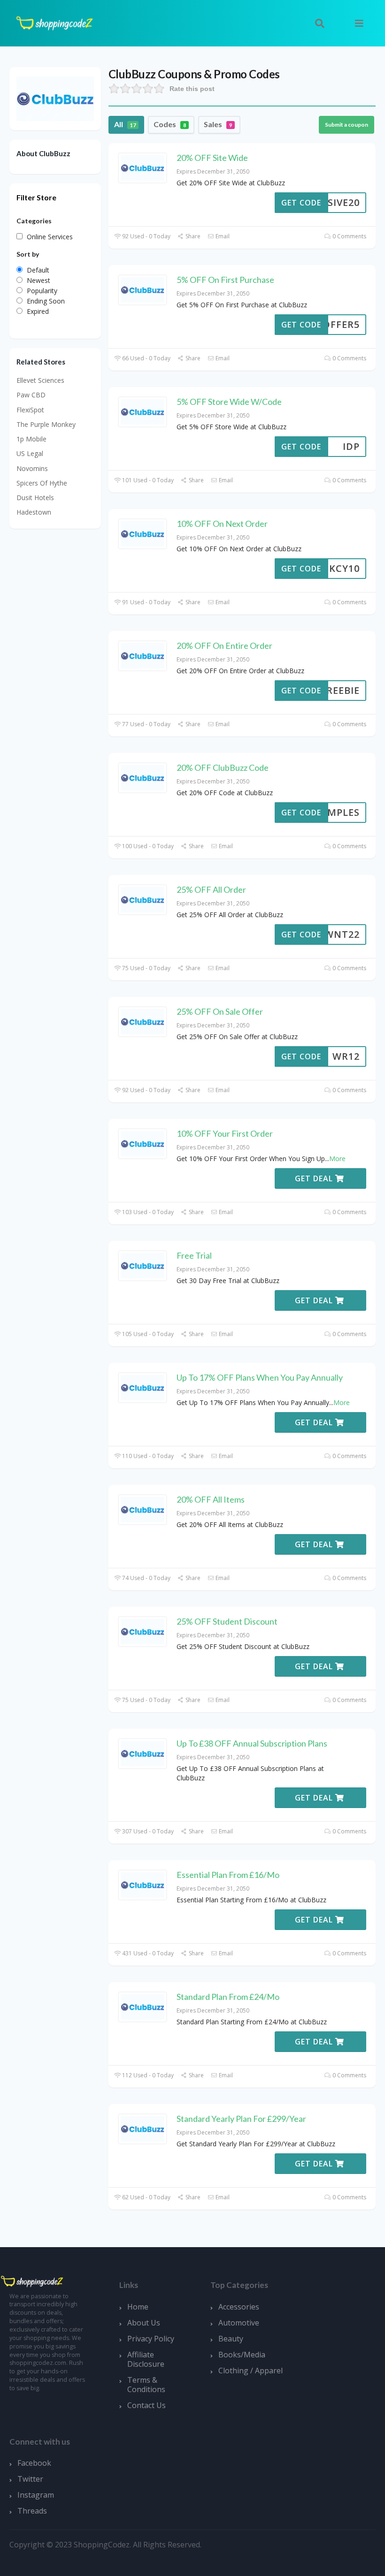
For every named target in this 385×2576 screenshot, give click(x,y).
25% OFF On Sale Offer (220, 1011)
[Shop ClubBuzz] (55, 98)
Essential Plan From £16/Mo (228, 1875)
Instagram (36, 2495)
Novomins (32, 468)
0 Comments (349, 236)
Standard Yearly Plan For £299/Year (241, 2119)
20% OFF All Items (211, 1499)
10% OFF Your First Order (225, 1133)
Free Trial (194, 1255)
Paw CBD (31, 395)
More (337, 1159)
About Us (144, 2323)
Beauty (231, 2339)
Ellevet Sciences (40, 380)
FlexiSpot (30, 410)
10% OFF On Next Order (222, 524)
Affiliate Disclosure (146, 2359)
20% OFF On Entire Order (224, 646)
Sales (218, 124)
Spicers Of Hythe (42, 483)
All (125, 124)
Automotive (239, 2323)
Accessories (239, 2307)
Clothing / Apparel (250, 2371)
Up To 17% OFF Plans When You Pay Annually (260, 1377)
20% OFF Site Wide (212, 158)
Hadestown (34, 512)
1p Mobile (31, 439)
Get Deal (315, 1178)
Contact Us (146, 2405)
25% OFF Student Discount (227, 1621)
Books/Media (242, 2355)
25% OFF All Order (211, 889)
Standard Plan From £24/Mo (228, 1997)
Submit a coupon (346, 125)
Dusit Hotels (35, 498)
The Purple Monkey (46, 424)
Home (138, 2307)
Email (222, 236)
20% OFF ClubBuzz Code (223, 767)
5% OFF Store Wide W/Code (229, 402)
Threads (32, 2511)
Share (192, 236)
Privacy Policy (151, 2339)
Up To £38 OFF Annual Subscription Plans (252, 1743)
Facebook (34, 2463)
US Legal (30, 453)
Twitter (30, 2479)
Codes (170, 124)
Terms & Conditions (146, 2385)
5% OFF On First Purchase (225, 280)
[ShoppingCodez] (54, 22)
